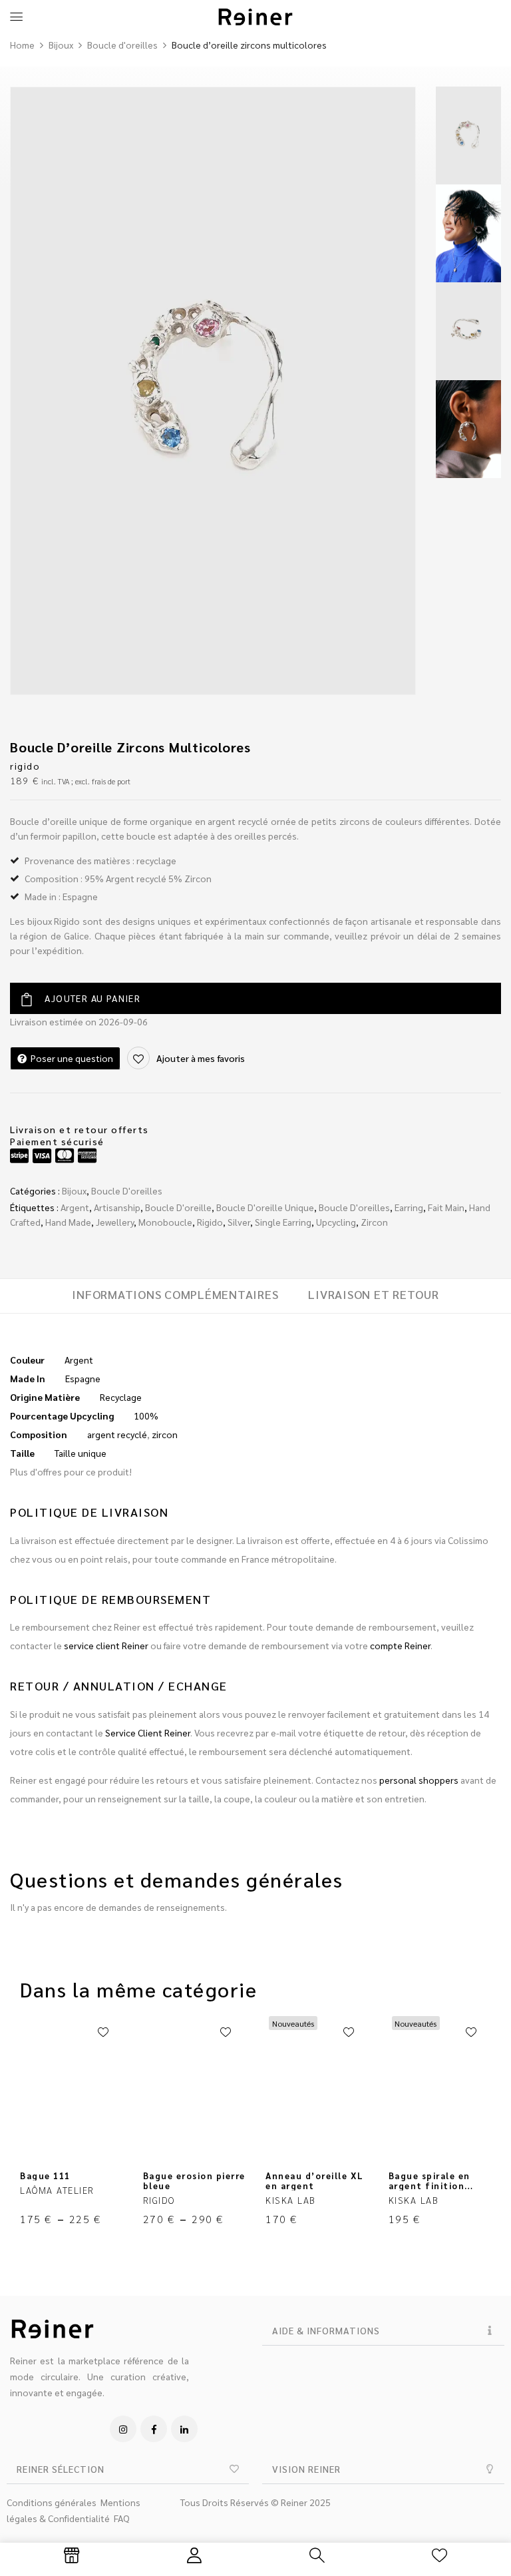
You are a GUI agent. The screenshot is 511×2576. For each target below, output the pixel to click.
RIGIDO (25, 766)
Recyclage (121, 1397)
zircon (374, 1222)
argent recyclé (117, 1434)
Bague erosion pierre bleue (194, 2181)
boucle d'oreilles (354, 1207)
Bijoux (61, 45)
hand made (68, 1222)
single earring (283, 1222)
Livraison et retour (373, 1294)
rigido (210, 1222)
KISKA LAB (291, 2200)
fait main (446, 1207)
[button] (383, 2331)
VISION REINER (306, 2469)
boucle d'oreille (178, 1207)
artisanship (117, 1207)
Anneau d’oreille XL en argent (315, 2181)
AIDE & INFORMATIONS (326, 2330)
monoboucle (165, 1222)
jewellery (115, 1222)
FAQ (122, 2518)
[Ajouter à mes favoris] (103, 2033)
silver (239, 1222)
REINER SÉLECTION (61, 2469)
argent (75, 1207)
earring (409, 1207)
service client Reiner (106, 1645)
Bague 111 (45, 2176)
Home (22, 45)
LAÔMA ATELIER (57, 2190)
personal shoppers (419, 1780)
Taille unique (81, 1453)
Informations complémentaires (175, 1294)
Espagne (83, 1378)
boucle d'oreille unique (265, 1207)
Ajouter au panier (92, 998)
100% (146, 1416)
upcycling (336, 1222)
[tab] (175, 1296)
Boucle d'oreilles (122, 45)
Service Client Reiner (148, 1732)
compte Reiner (400, 1645)
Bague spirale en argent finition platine (429, 2186)
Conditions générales (52, 2502)
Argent (79, 1360)
